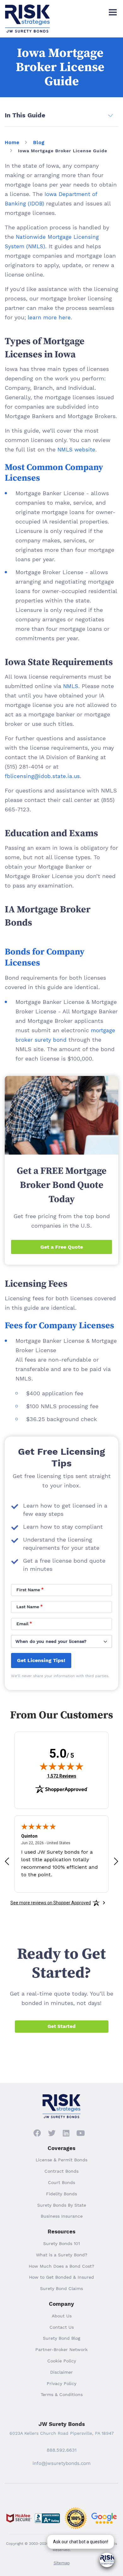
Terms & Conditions (62, 2394)
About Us (62, 2316)
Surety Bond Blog (61, 2338)
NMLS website (76, 450)
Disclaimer (61, 2372)
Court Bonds (61, 2182)
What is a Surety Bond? (62, 2255)
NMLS (71, 686)
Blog (39, 143)
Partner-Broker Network (61, 2349)
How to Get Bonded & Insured (61, 2277)
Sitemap (62, 2563)
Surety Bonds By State (62, 2205)
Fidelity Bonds (61, 2194)
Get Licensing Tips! (41, 1660)
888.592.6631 (62, 2450)
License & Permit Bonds (61, 2160)
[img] (61, 1766)
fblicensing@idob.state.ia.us (42, 776)
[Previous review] (7, 1861)
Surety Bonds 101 (61, 2243)
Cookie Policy (62, 2361)
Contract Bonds (61, 2171)
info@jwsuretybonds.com (61, 2463)
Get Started (61, 2026)
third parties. (97, 1676)
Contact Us (62, 2327)
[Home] (27, 10)
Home (12, 143)
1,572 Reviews (62, 1776)
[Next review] (116, 1861)
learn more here (49, 317)
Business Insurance (62, 2216)
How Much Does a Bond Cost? (61, 2266)
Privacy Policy (61, 2383)
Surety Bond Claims (61, 2288)
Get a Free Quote (62, 1247)
